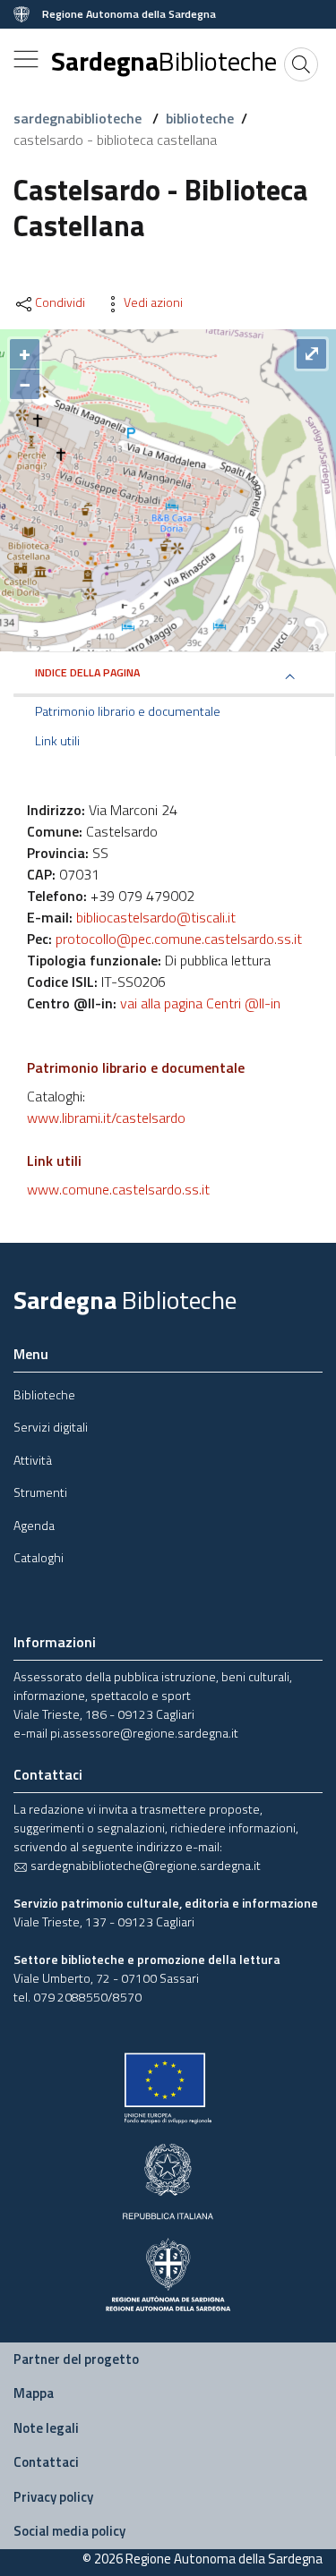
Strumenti (40, 1492)
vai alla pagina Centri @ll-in (200, 1003)
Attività (33, 1460)
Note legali (46, 2428)
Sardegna (164, 61)
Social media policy (69, 2531)
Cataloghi (39, 1557)
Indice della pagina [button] (87, 672)
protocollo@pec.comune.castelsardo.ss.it (179, 939)
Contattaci (46, 2462)
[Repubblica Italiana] (168, 2179)
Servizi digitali (51, 1427)
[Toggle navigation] (26, 59)
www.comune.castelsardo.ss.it (118, 1189)
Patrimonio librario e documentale (128, 711)
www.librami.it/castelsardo (106, 1118)
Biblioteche (44, 1394)
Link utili (57, 741)
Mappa (34, 2393)
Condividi (60, 302)
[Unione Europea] (168, 2087)
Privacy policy (53, 2497)
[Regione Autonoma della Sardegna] (168, 2272)
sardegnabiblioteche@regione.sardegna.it (144, 1865)
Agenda (34, 1525)
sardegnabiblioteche (79, 118)
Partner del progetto (76, 2359)
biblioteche (200, 118)
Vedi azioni (153, 302)
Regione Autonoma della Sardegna (129, 14)
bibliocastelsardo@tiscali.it (156, 917)
